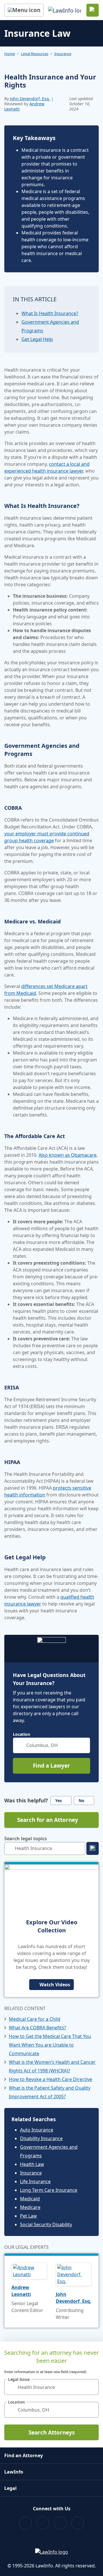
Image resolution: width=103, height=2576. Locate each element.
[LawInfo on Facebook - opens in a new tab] (25, 2523)
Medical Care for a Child (35, 2019)
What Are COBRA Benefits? (37, 2028)
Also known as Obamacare (68, 1155)
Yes (59, 1801)
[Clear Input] (83, 1745)
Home (10, 54)
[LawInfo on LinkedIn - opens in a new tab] (78, 2523)
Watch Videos (55, 1985)
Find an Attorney (24, 2455)
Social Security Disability (46, 2224)
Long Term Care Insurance (49, 2190)
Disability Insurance (41, 2138)
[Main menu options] (24, 10)
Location (21, 1734)
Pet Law (28, 2216)
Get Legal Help (37, 339)
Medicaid (30, 2199)
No (82, 1801)
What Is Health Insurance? (50, 313)
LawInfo (14, 2472)
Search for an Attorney (48, 1820)
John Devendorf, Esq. (30, 99)
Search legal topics (26, 1839)
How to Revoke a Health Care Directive (50, 2079)
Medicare (30, 2207)
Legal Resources (35, 54)
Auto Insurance (37, 2130)
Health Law (32, 2164)
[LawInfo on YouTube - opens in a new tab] (60, 2523)
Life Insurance (35, 2181)
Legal (10, 2488)
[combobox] (51, 1745)
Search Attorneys (52, 2433)
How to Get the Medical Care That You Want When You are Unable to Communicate (50, 2045)
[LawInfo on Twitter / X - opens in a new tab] (43, 2523)
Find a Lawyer (51, 1766)
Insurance (63, 54)
